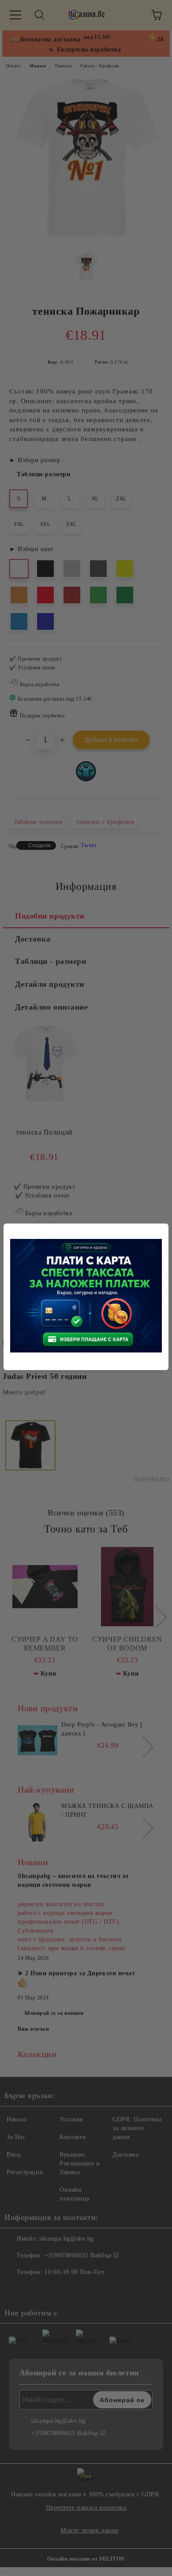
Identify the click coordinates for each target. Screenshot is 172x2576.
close (163, 1229)
